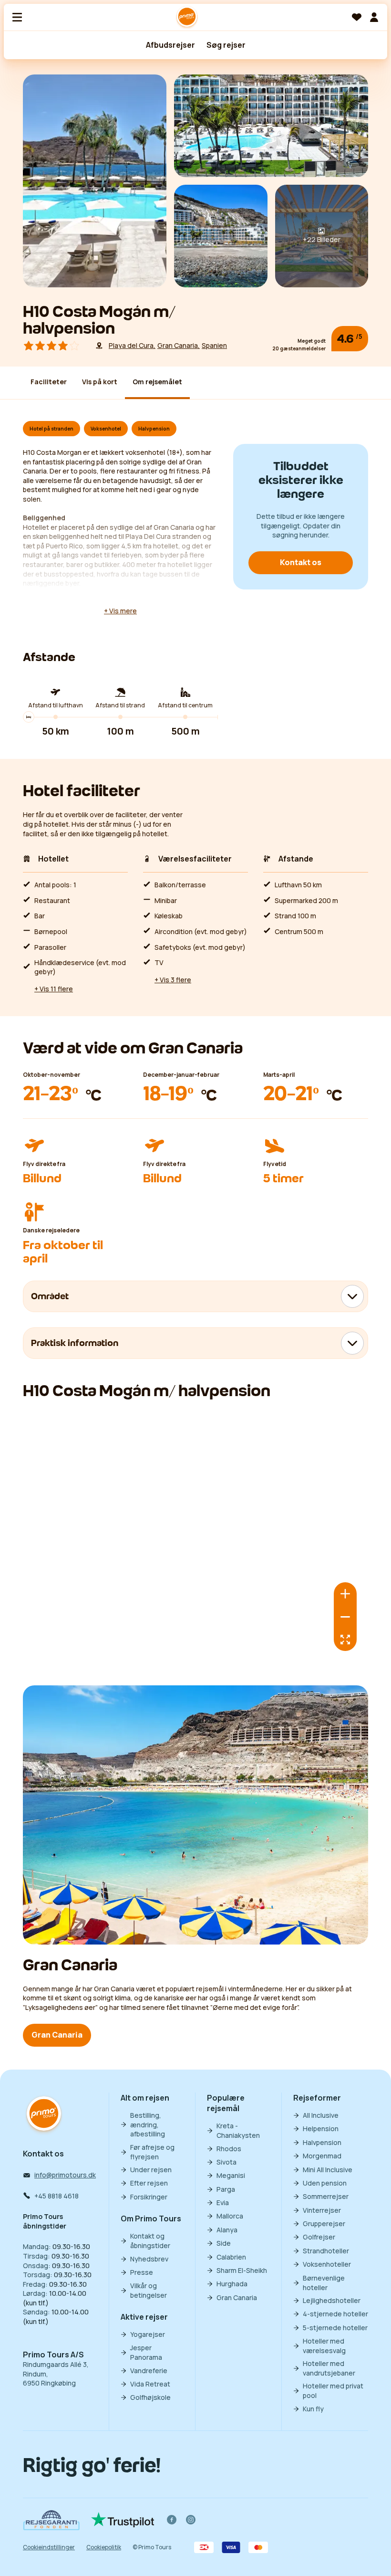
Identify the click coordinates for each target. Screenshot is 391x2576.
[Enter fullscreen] (345, 1640)
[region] (195, 1538)
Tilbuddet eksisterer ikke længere (301, 480)
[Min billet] (374, 17)
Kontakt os (301, 562)
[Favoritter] (357, 17)
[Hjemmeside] (187, 17)
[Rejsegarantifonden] (51, 2520)
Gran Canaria (178, 345)
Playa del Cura (131, 345)
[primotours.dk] (44, 2115)
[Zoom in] (345, 1594)
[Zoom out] (345, 1617)
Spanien (214, 345)
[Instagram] (191, 2520)
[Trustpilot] (123, 2520)
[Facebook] (172, 2520)
